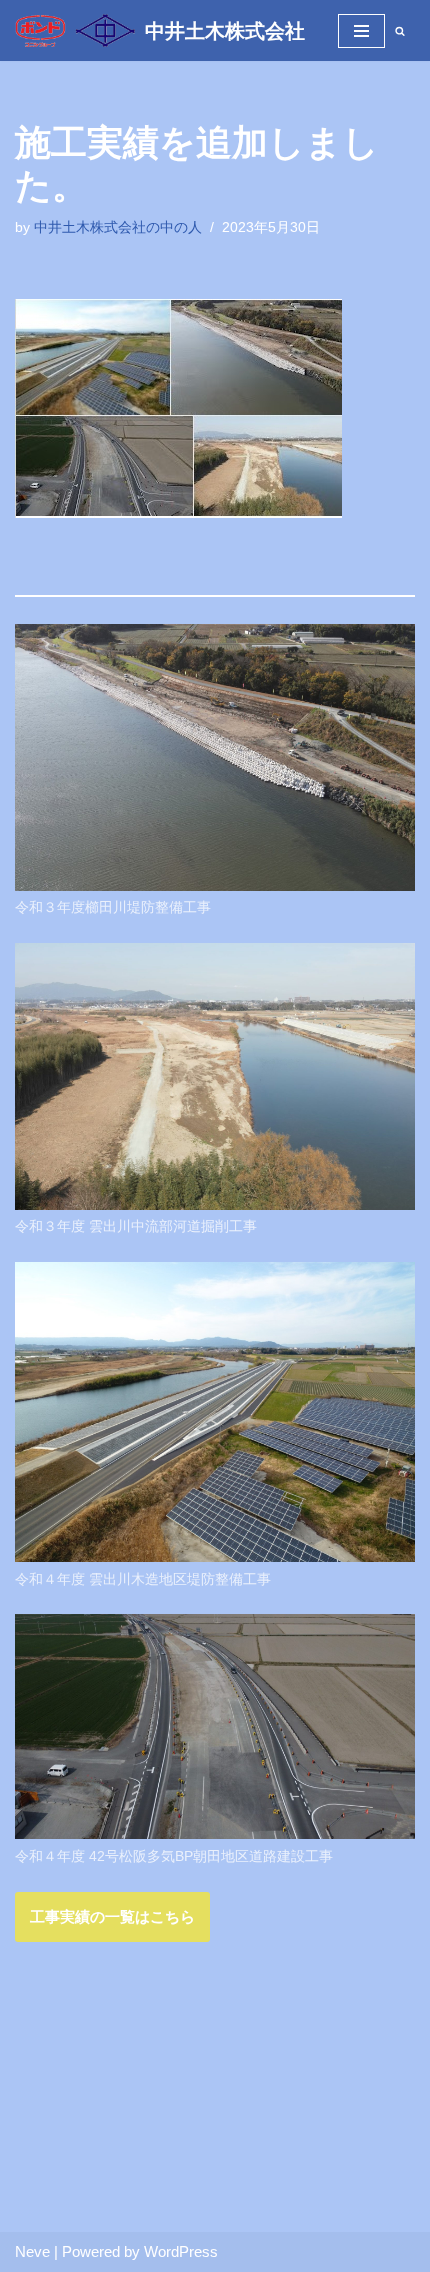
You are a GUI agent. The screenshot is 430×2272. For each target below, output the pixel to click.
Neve (32, 2251)
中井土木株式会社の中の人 (118, 227)
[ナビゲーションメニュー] (361, 31)
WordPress (181, 2251)
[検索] (400, 31)
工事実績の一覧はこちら (112, 1916)
